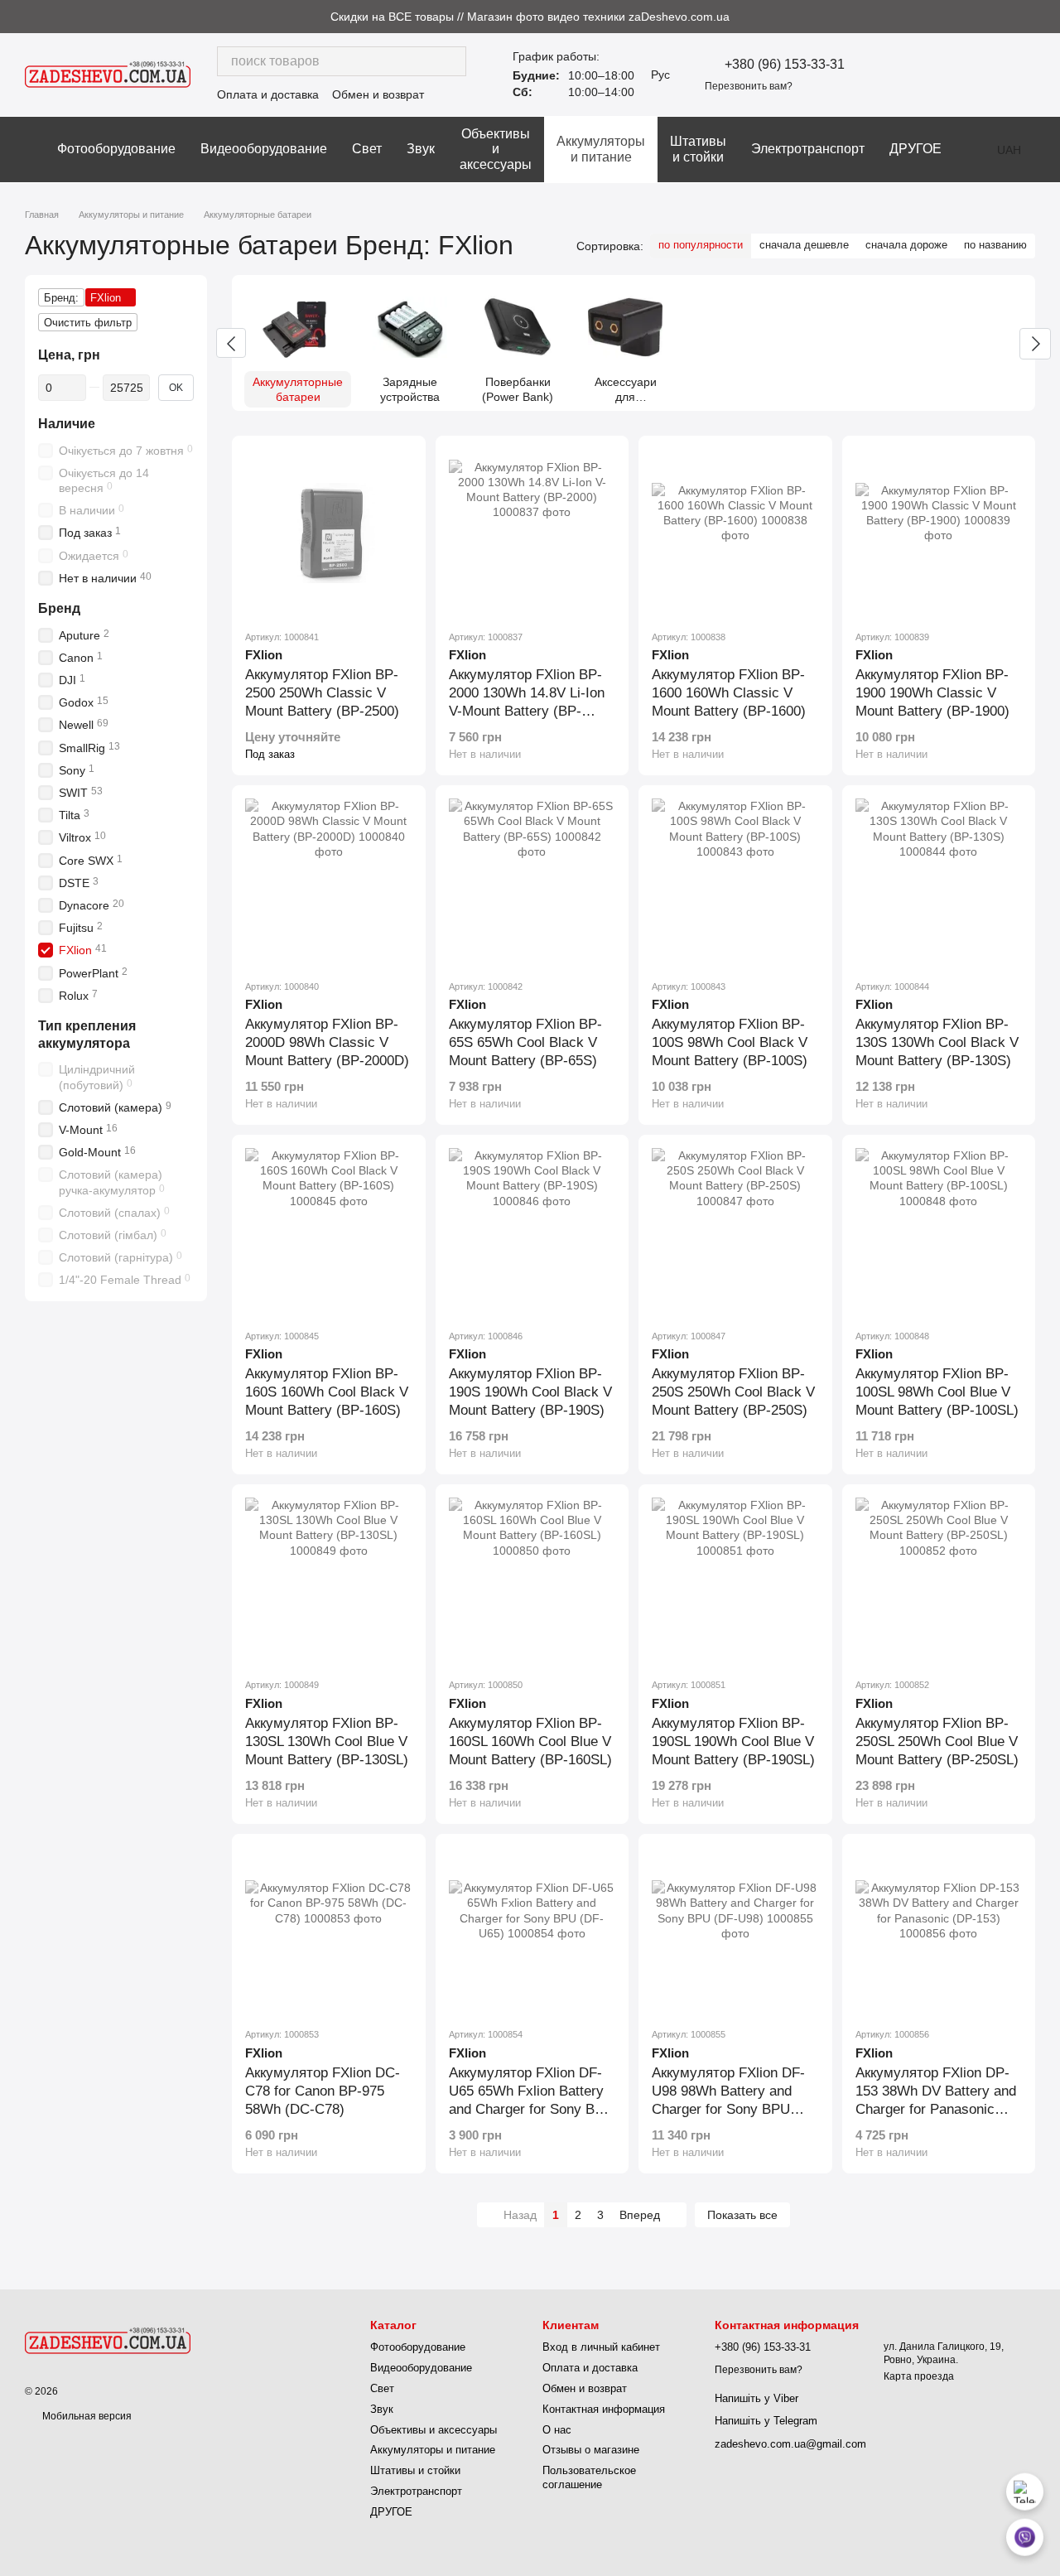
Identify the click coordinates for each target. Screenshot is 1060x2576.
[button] (1047, 17)
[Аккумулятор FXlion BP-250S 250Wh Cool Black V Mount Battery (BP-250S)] (735, 1232)
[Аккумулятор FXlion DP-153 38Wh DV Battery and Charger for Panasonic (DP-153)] (939, 1931)
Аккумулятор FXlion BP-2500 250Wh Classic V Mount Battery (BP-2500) (322, 693)
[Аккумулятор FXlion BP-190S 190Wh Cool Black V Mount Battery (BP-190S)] (532, 1232)
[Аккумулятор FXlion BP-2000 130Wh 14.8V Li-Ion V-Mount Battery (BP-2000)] (532, 533)
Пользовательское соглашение (589, 2477)
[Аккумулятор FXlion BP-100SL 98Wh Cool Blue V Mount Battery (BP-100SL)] (939, 1232)
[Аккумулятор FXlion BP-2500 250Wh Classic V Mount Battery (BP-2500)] (329, 533)
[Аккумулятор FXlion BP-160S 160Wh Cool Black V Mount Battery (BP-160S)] (329, 1232)
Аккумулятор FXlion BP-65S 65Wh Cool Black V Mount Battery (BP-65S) (525, 1042)
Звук (421, 149)
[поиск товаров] (451, 61)
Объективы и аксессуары (496, 149)
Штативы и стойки (698, 149)
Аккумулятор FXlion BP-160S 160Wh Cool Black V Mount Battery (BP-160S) (327, 1392)
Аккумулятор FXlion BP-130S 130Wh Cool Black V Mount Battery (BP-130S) (937, 1042)
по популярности (701, 245)
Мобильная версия (86, 2416)
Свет (367, 149)
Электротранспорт (808, 149)
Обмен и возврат (378, 94)
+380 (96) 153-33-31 (785, 65)
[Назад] (231, 343)
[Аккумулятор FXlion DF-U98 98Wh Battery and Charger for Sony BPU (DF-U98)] (735, 1931)
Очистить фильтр (88, 323)
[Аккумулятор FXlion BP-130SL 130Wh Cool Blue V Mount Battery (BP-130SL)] (329, 1581)
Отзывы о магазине (591, 2450)
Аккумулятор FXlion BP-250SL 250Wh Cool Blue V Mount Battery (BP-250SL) (937, 1741)
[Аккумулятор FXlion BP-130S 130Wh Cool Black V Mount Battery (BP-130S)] (939, 882)
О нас (557, 2430)
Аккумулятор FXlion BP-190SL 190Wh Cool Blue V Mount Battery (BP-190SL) (733, 1741)
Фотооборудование (116, 149)
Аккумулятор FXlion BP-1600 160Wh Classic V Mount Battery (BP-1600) (729, 693)
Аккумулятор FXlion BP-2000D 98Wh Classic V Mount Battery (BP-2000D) (327, 1042)
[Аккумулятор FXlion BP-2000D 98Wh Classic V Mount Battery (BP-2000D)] (329, 882)
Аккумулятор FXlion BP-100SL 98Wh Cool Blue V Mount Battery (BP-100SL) (937, 1392)
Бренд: (61, 298)
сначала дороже (906, 245)
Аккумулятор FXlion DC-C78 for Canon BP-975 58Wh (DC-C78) (323, 2091)
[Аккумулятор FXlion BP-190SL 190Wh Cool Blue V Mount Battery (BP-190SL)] (735, 1581)
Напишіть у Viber (756, 2398)
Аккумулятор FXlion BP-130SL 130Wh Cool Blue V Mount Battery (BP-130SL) (327, 1741)
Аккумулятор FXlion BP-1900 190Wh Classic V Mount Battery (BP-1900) (932, 693)
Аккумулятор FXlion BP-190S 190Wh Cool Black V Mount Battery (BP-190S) (530, 1392)
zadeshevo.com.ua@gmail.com (790, 2444)
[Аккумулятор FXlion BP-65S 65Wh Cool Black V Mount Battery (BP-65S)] (532, 882)
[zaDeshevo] (108, 2340)
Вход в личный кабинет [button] (601, 2347)
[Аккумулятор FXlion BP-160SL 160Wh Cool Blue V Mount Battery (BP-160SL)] (532, 1581)
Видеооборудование (264, 149)
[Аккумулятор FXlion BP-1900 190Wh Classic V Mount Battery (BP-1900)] (939, 533)
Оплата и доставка (268, 94)
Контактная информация (604, 2409)
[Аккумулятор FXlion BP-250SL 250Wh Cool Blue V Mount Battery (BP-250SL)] (939, 1581)
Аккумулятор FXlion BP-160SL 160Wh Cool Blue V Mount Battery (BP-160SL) (530, 1741)
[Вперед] (1035, 344)
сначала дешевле (804, 245)
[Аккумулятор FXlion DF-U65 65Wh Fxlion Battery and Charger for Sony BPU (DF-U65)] (532, 1931)
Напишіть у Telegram (766, 2421)
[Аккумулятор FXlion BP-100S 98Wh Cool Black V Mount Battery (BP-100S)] (735, 882)
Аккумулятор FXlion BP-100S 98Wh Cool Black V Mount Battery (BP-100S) (730, 1042)
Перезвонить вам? (749, 86)
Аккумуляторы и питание (601, 149)
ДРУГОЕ (915, 149)
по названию (995, 245)
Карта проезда (919, 2376)
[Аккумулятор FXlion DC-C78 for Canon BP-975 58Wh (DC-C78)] (329, 1931)
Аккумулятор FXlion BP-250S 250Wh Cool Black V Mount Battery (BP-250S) (733, 1392)
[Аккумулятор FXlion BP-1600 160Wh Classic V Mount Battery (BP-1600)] (735, 533)
